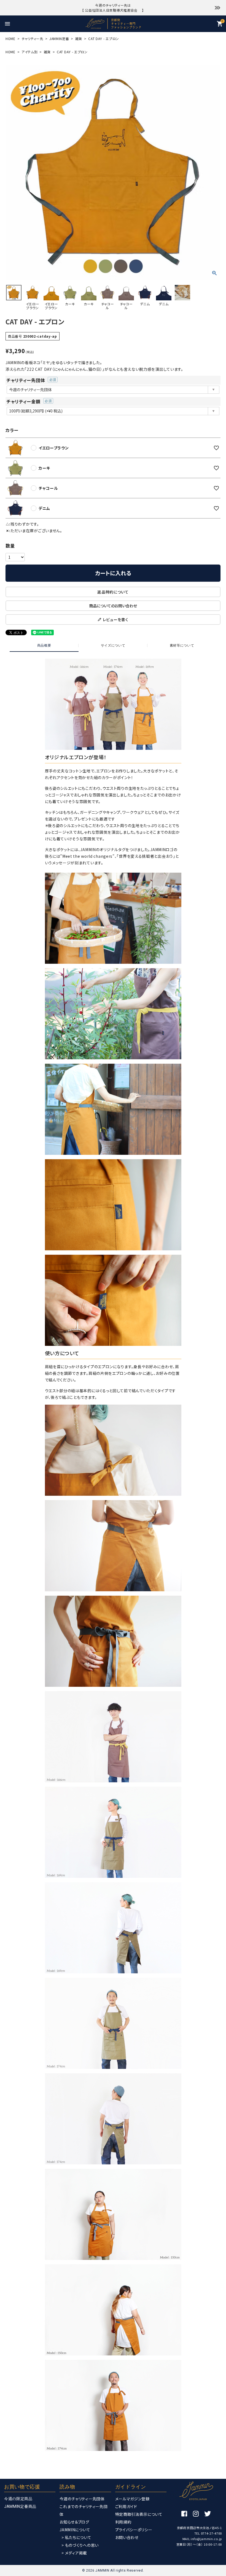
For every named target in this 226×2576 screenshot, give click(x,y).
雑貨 (79, 39)
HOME (10, 39)
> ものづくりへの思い (80, 2545)
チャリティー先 (32, 39)
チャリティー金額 (28, 401)
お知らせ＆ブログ (74, 2522)
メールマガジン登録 (132, 2499)
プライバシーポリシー (134, 2530)
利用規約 (123, 2522)
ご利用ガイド (126, 2506)
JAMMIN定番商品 (20, 2506)
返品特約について (113, 592)
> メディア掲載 (74, 2553)
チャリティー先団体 (31, 380)
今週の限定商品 (18, 2499)
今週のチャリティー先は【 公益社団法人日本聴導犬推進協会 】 (113, 8)
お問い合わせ (127, 2537)
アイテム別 (30, 52)
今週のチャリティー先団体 (82, 2499)
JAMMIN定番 (59, 39)
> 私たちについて (76, 2537)
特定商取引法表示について (139, 2514)
